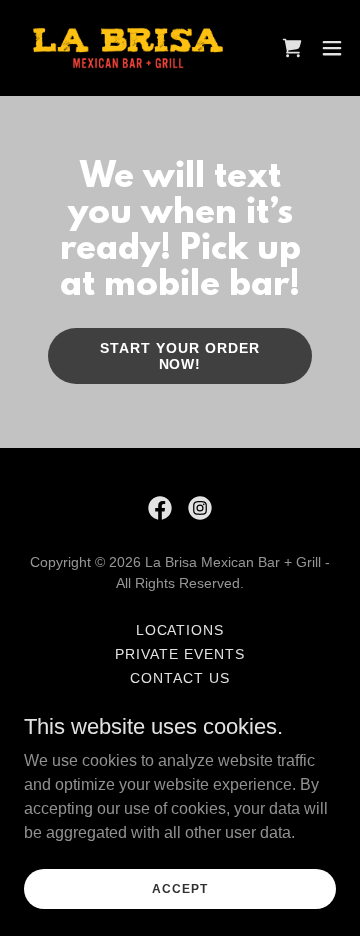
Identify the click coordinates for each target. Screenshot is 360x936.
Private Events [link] (180, 654)
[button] (332, 48)
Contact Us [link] (180, 678)
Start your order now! (180, 356)
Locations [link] (180, 630)
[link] (128, 48)
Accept (179, 888)
